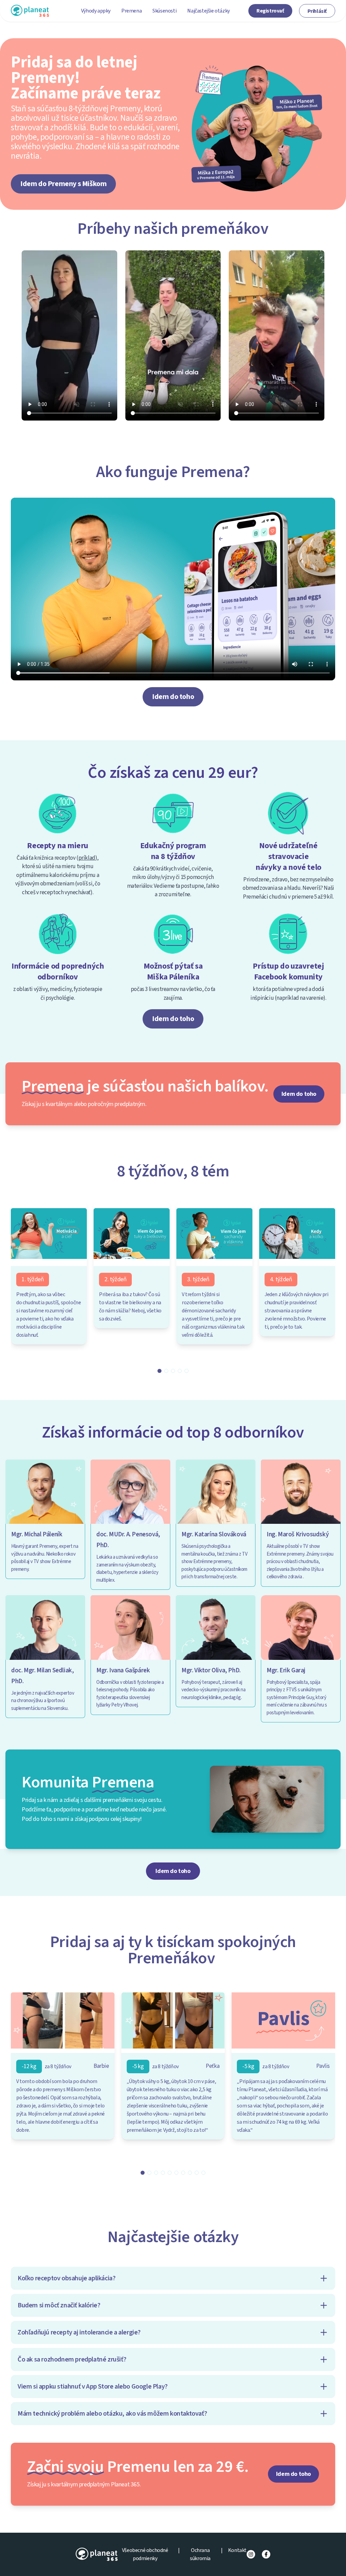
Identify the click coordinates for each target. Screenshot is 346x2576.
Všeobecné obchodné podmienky (145, 2554)
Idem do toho (173, 697)
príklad (87, 858)
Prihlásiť (317, 11)
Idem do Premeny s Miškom (63, 184)
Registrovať (270, 11)
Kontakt (237, 2550)
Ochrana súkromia (200, 2554)
